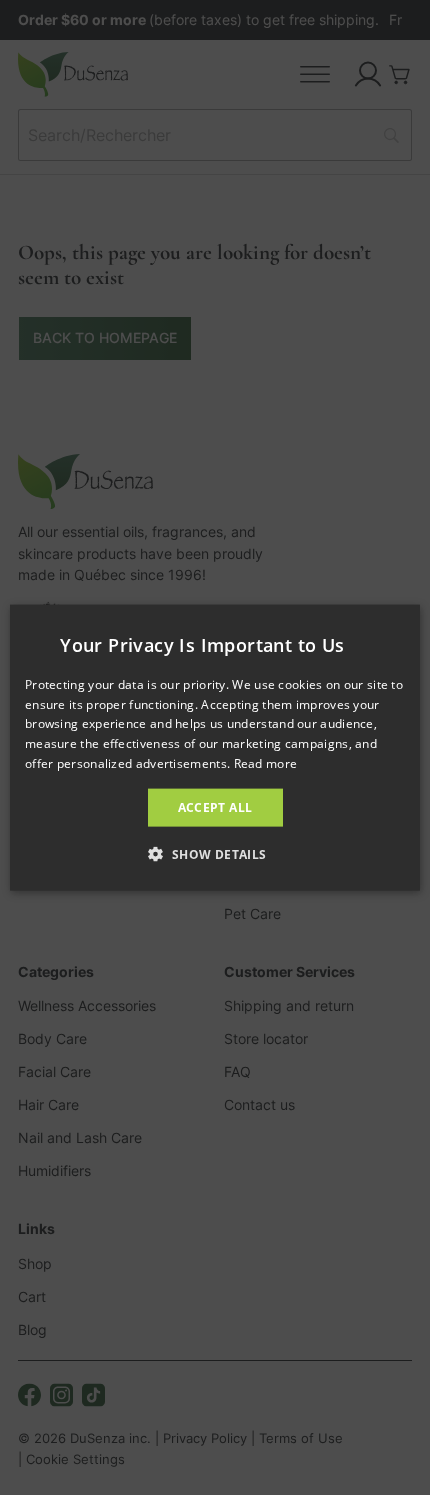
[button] (214, 854)
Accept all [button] (215, 806)
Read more (266, 763)
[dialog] (215, 747)
